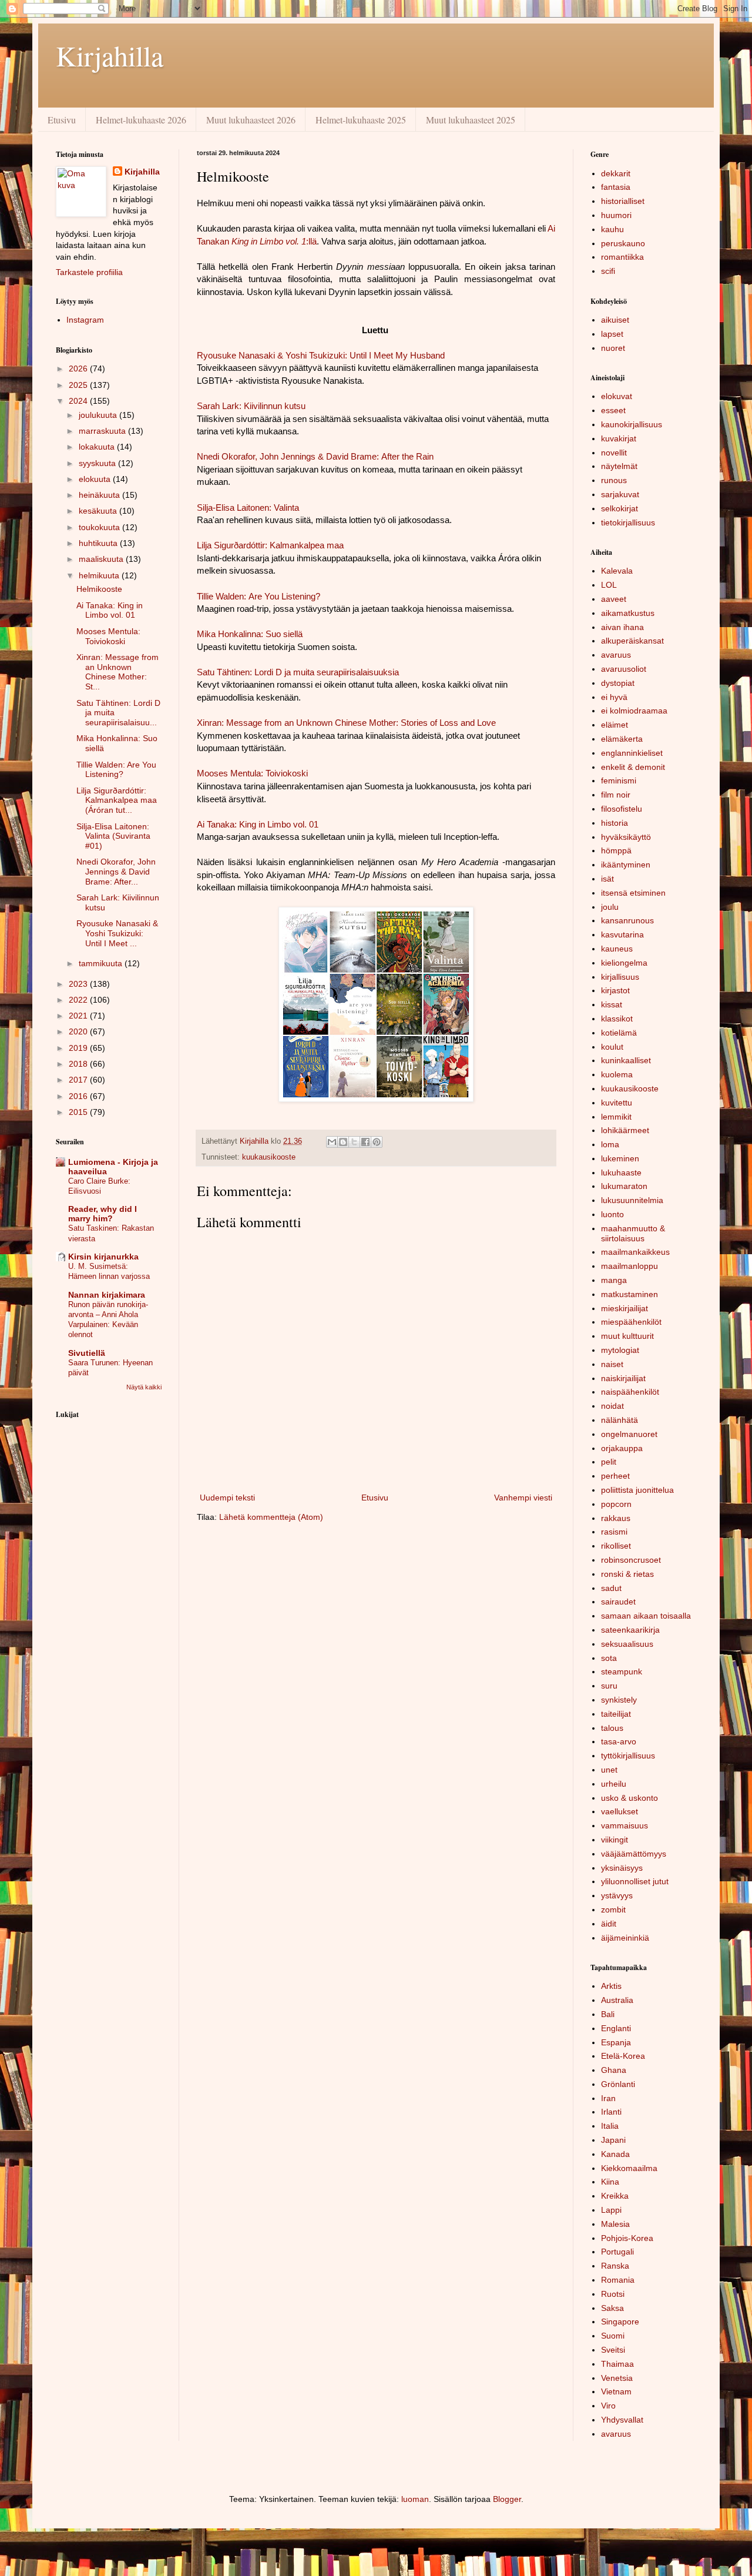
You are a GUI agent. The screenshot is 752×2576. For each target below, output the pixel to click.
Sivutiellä (87, 1353)
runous (614, 480)
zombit (613, 1910)
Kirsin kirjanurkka (103, 1257)
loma (610, 1144)
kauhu (612, 229)
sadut (611, 1588)
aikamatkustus (628, 613)
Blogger (507, 2499)
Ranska (615, 2266)
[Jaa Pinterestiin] (377, 1142)
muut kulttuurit (627, 1336)
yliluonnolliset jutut (635, 1881)
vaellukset (620, 1811)
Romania (618, 2280)
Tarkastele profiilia (89, 272)
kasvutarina (622, 934)
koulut (612, 1047)
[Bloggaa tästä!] (343, 1142)
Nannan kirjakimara (107, 1295)
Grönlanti (618, 2084)
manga (614, 1280)
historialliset (623, 201)
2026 (79, 369)
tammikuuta (102, 963)
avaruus (616, 655)
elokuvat (617, 396)
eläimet (615, 725)
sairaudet (618, 1602)
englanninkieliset (632, 753)
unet (609, 1770)
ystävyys (617, 1895)
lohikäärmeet (625, 1130)
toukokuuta (100, 527)
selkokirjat (620, 508)
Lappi (611, 2210)
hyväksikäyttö (626, 837)
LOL (609, 585)
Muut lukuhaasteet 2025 (471, 120)
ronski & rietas (627, 1574)
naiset (612, 1364)
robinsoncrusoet (631, 1560)
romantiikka (622, 257)
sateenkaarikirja (630, 1630)
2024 (79, 401)
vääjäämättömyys (634, 1854)
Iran (608, 2098)
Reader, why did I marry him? (103, 1214)
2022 (79, 1000)
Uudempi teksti (227, 1498)
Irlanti (611, 2112)
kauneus (617, 949)
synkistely (619, 1700)
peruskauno (623, 243)
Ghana (614, 2070)
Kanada (615, 2154)
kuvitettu (617, 1103)
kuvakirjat (619, 438)
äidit (609, 1924)
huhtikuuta (99, 543)
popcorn (616, 1504)
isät (607, 879)
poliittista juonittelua (637, 1490)
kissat (612, 1004)
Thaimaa (617, 2364)
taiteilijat (616, 1714)
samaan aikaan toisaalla (646, 1616)
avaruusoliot (624, 669)
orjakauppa (622, 1448)
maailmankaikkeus (635, 1252)
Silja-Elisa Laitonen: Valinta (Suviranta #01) (113, 836)
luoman (415, 2499)
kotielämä (619, 1033)
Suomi (613, 2336)
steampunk (622, 1671)
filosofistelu (622, 809)
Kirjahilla (110, 55)
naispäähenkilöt (630, 1392)
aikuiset (615, 320)
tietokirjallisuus (628, 522)
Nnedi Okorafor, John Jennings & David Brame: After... (116, 872)
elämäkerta (622, 739)
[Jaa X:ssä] (354, 1142)
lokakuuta (98, 447)
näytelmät (619, 466)
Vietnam (616, 2391)
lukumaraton (624, 1186)
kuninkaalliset (626, 1060)
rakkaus (616, 1518)
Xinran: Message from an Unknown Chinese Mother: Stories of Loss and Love (346, 723)
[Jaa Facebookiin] (365, 1142)
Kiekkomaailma (629, 2168)
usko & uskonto (630, 1798)
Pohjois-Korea (627, 2238)
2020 (79, 1031)
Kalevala (617, 571)
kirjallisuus (620, 977)
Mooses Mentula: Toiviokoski (108, 636)
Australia (617, 2000)
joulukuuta (99, 415)
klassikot (617, 1019)
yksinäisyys (622, 1868)
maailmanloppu (630, 1266)
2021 (79, 1016)
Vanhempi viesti (523, 1498)
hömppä (616, 850)
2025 (79, 385)
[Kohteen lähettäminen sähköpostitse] (332, 1142)
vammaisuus (625, 1825)
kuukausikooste (269, 1157)
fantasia (616, 187)
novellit (614, 453)
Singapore (620, 2322)
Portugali (617, 2252)
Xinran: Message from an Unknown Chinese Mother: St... (117, 672)
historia (615, 823)
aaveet (614, 599)
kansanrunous (627, 920)
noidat (612, 1406)
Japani (613, 2140)
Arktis (611, 1986)
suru (609, 1686)
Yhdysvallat (622, 2420)
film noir (616, 795)
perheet (615, 1476)
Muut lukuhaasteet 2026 (251, 120)
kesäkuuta (99, 511)
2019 (79, 1048)
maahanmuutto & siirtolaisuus (633, 1233)
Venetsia (617, 2378)
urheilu (614, 1784)
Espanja (616, 2042)
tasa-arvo (619, 1741)
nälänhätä (620, 1420)
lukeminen (620, 1158)
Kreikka (615, 2196)
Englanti (616, 2028)
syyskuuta (98, 463)
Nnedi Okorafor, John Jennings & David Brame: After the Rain (315, 456)
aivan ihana (622, 627)
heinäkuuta (100, 495)
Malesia (615, 2224)
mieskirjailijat (625, 1308)
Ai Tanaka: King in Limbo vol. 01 (110, 610)
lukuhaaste (621, 1173)
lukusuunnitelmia (632, 1200)
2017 (79, 1080)
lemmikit (616, 1117)
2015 (79, 1112)
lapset (612, 334)
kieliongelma (624, 963)
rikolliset (616, 1546)
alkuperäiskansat (632, 641)
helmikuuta (100, 575)
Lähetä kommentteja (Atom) (271, 1517)
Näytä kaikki (144, 1387)
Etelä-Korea (623, 2056)
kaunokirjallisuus (632, 424)
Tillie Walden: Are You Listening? (116, 770)
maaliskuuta (102, 559)
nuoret (613, 348)
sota (609, 1658)
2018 (79, 1064)
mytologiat (620, 1350)
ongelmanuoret (629, 1434)
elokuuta (96, 479)
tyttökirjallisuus (628, 1756)
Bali (608, 2014)
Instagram (85, 320)
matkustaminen (630, 1294)
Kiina (610, 2182)
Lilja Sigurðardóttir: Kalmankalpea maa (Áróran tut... (117, 800)
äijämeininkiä (625, 1938)
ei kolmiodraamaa (634, 711)
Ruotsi (613, 2294)
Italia (610, 2126)
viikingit (615, 1840)
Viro (608, 2406)
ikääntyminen (626, 865)
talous (612, 1728)
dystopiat (618, 683)
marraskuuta (103, 431)
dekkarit (616, 173)
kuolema (617, 1074)
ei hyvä (614, 697)
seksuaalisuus (627, 1644)
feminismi (619, 780)
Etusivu (62, 120)
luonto (612, 1214)
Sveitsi (613, 2350)
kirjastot (615, 990)
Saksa (612, 2308)
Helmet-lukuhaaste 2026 (141, 120)
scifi (608, 271)
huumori (616, 215)
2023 (79, 984)
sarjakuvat (620, 494)
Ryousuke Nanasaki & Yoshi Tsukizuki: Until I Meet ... (117, 933)
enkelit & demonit (633, 767)
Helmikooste (99, 589)
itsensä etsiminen (633, 893)
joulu (610, 907)
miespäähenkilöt (631, 1322)
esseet (613, 410)
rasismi (614, 1532)
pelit (609, 1462)
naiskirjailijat (623, 1378)
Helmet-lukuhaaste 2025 (361, 120)
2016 (79, 1096)
